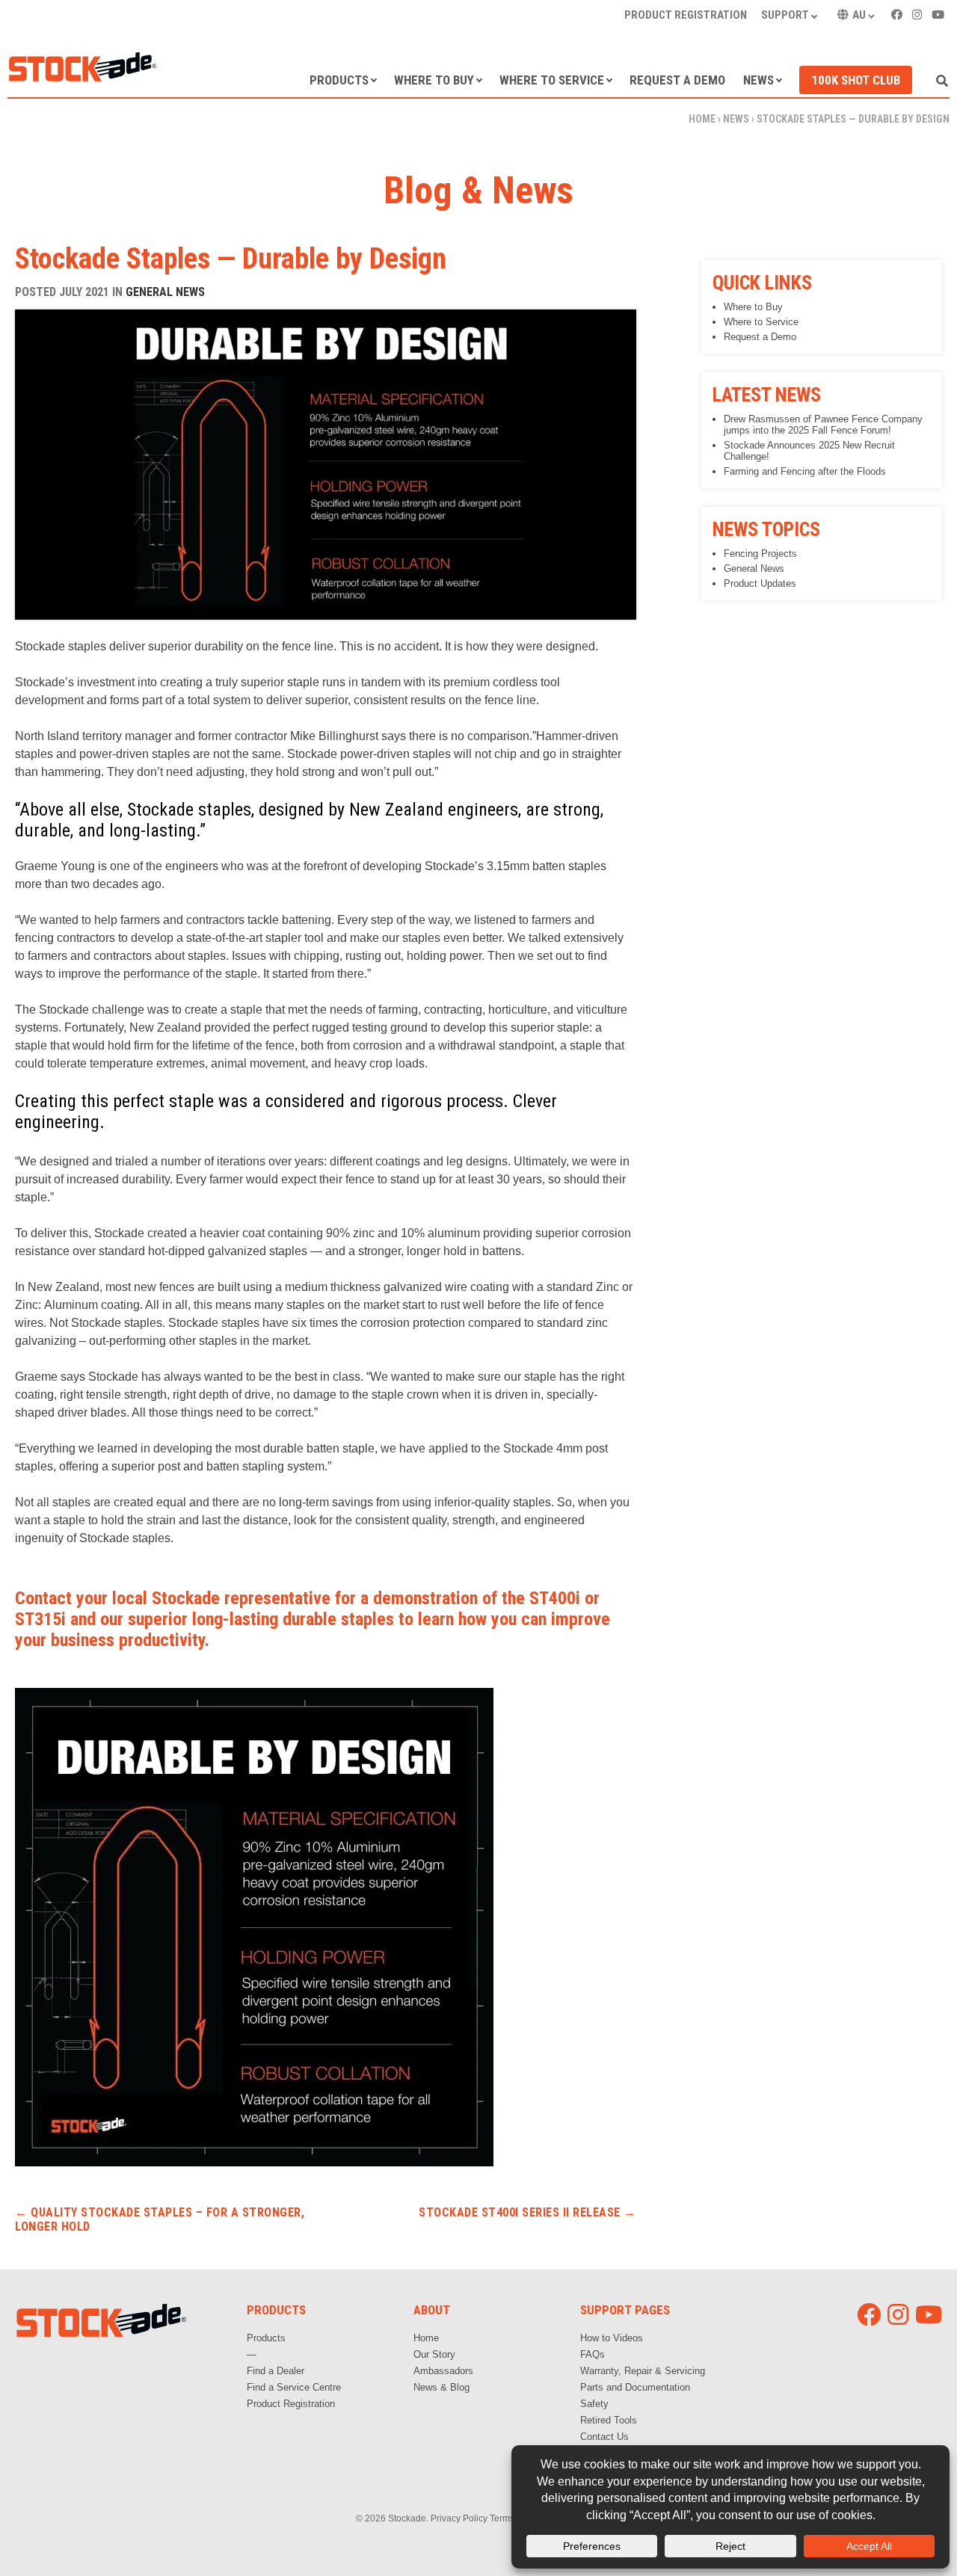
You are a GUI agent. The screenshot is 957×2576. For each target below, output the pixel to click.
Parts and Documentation (635, 2387)
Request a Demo (677, 80)
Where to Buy (434, 80)
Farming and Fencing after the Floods (805, 471)
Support (785, 15)
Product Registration (686, 15)
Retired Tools (609, 2420)
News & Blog (441, 2387)
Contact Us (604, 2437)
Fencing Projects (760, 554)
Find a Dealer (276, 2371)
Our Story (434, 2354)
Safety (594, 2404)
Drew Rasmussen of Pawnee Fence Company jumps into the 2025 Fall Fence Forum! (823, 425)
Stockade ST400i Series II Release (527, 2212)
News (758, 80)
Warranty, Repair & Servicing (643, 2371)
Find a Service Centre (294, 2387)
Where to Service (552, 80)
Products (339, 80)
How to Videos (612, 2338)
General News (165, 292)
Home (702, 119)
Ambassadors (443, 2371)
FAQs (593, 2354)
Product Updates (760, 583)
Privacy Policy (459, 2518)
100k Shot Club (856, 80)
